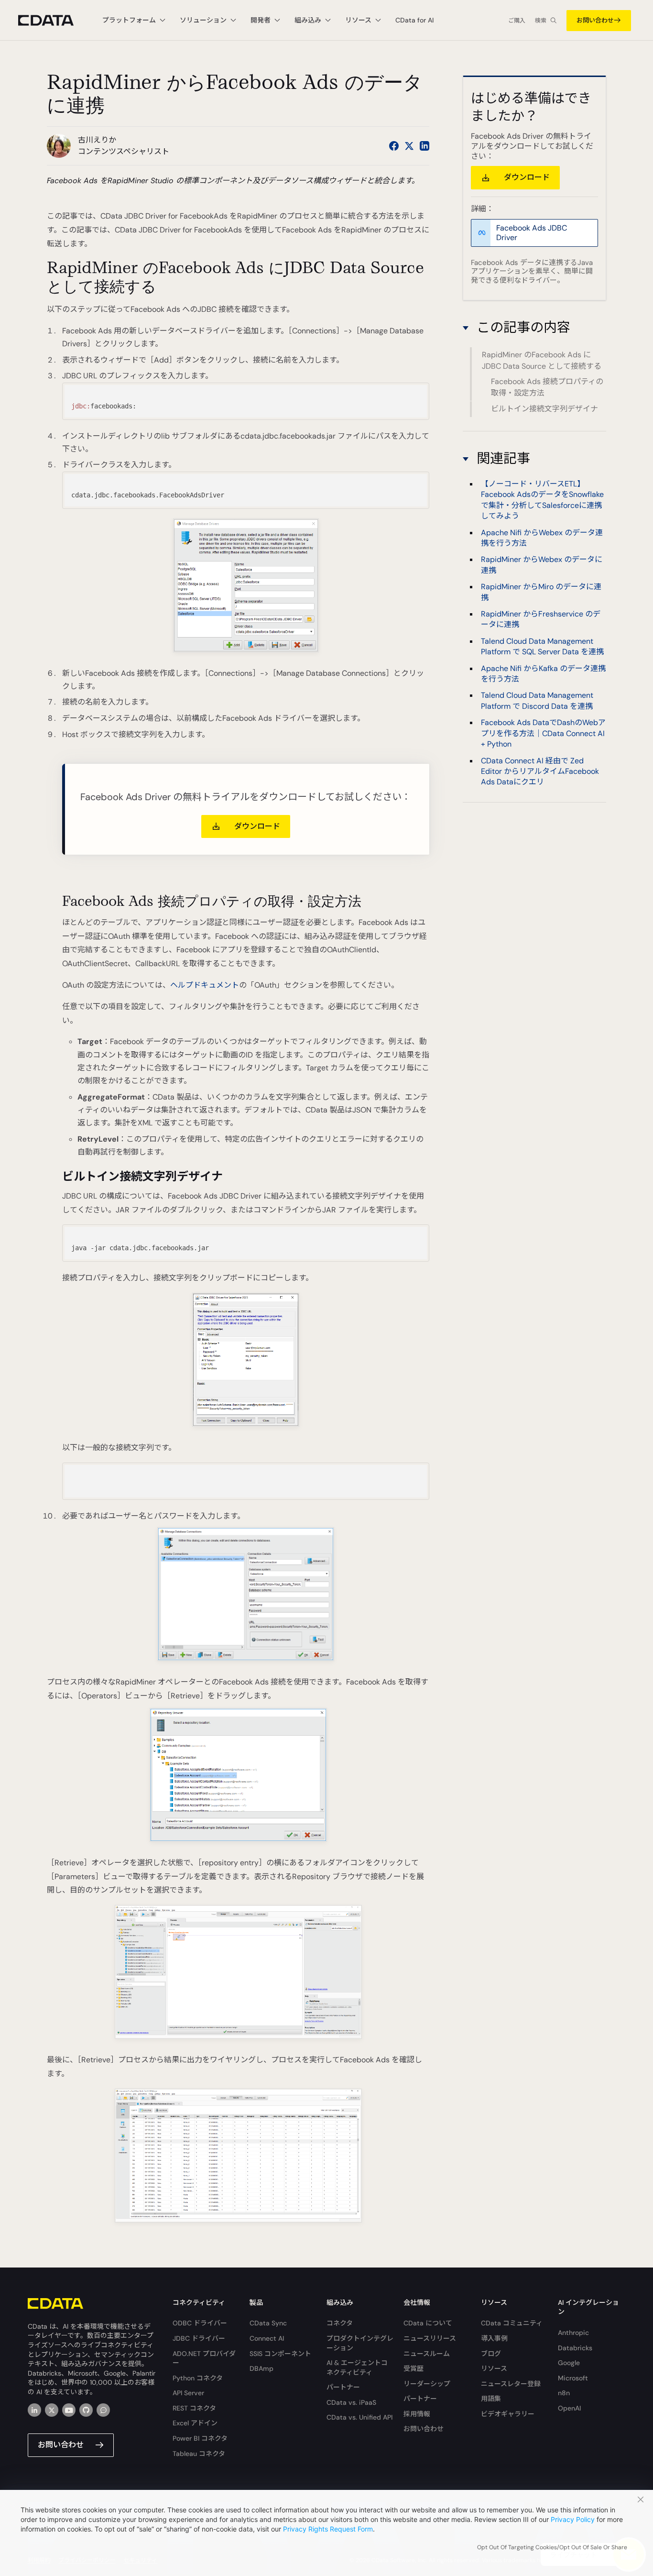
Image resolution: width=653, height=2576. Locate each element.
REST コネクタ (194, 2408)
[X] (52, 2410)
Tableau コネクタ (199, 2454)
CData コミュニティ (512, 2323)
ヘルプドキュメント (205, 985)
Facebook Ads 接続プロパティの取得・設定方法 (547, 388)
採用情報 (417, 2414)
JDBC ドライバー (199, 2338)
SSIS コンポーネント (280, 2354)
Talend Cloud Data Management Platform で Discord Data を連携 (537, 701)
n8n (564, 2393)
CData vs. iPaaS (351, 2402)
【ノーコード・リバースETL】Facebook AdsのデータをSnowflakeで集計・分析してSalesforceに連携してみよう (542, 500)
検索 (541, 21)
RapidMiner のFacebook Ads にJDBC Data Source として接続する (542, 361)
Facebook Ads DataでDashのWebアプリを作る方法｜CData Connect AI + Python (543, 733)
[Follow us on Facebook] (394, 146)
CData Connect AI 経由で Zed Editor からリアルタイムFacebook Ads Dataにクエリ (540, 771)
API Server (188, 2393)
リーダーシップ (427, 2384)
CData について (428, 2323)
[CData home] (53, 20)
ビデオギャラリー (508, 2414)
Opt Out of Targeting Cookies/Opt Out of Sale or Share (552, 2547)
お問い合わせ (595, 20)
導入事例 (494, 2338)
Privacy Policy (573, 2519)
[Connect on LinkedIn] (424, 146)
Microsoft (573, 2378)
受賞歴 (414, 2368)
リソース (494, 2368)
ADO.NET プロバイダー (204, 2358)
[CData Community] (103, 2410)
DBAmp (261, 2368)
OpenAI (569, 2408)
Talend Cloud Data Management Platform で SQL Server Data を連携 (542, 646)
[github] (86, 2410)
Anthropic (573, 2333)
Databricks (575, 2348)
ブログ (491, 2354)
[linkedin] (34, 2410)
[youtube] (69, 2410)
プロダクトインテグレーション (360, 2343)
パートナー (343, 2387)
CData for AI (414, 20)
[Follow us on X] (409, 146)
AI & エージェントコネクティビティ (357, 2367)
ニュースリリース (430, 2338)
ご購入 (517, 21)
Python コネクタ (198, 2378)
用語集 (491, 2399)
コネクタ (340, 2323)
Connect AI (267, 2338)
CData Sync (268, 2323)
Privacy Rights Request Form (328, 2529)
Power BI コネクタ (200, 2438)
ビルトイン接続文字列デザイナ (544, 409)
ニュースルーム (427, 2354)
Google (569, 2363)
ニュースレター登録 (511, 2384)
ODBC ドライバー (200, 2323)
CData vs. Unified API (359, 2417)
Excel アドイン (195, 2423)
